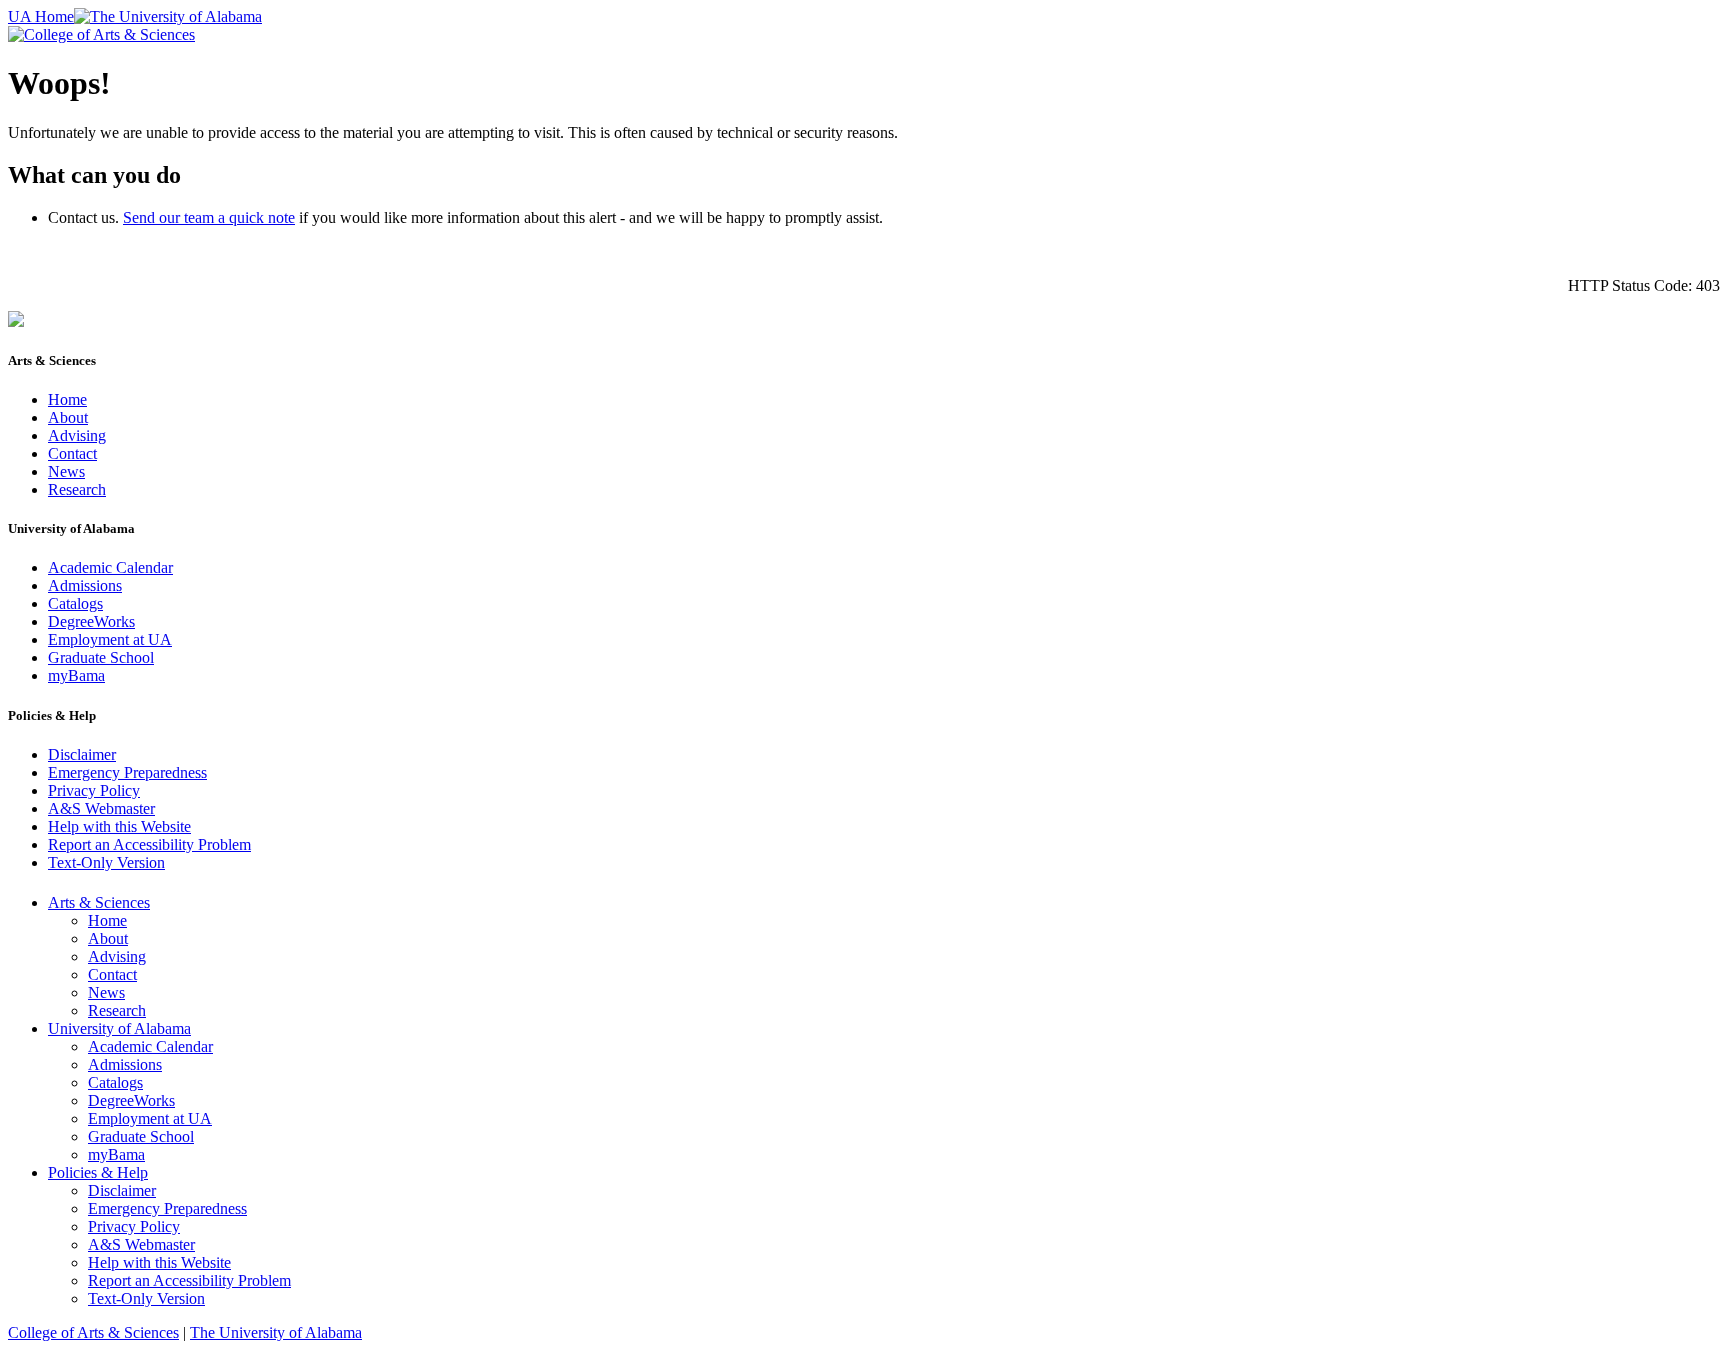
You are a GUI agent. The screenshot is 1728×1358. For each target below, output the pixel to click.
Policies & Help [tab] (98, 1172)
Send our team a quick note (209, 217)
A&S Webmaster (101, 808)
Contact (72, 453)
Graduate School (101, 657)
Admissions (85, 585)
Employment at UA (110, 639)
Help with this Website (119, 826)
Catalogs (75, 603)
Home (67, 399)
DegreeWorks (91, 621)
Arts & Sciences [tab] (99, 902)
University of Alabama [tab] (119, 1028)
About (68, 417)
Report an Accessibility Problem (149, 844)
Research (77, 489)
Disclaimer (82, 754)
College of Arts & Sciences (93, 1332)
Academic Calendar (110, 567)
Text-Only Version (106, 862)
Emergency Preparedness (127, 772)
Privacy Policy (94, 790)
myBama (76, 675)
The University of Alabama (276, 1332)
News (66, 471)
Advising (77, 435)
